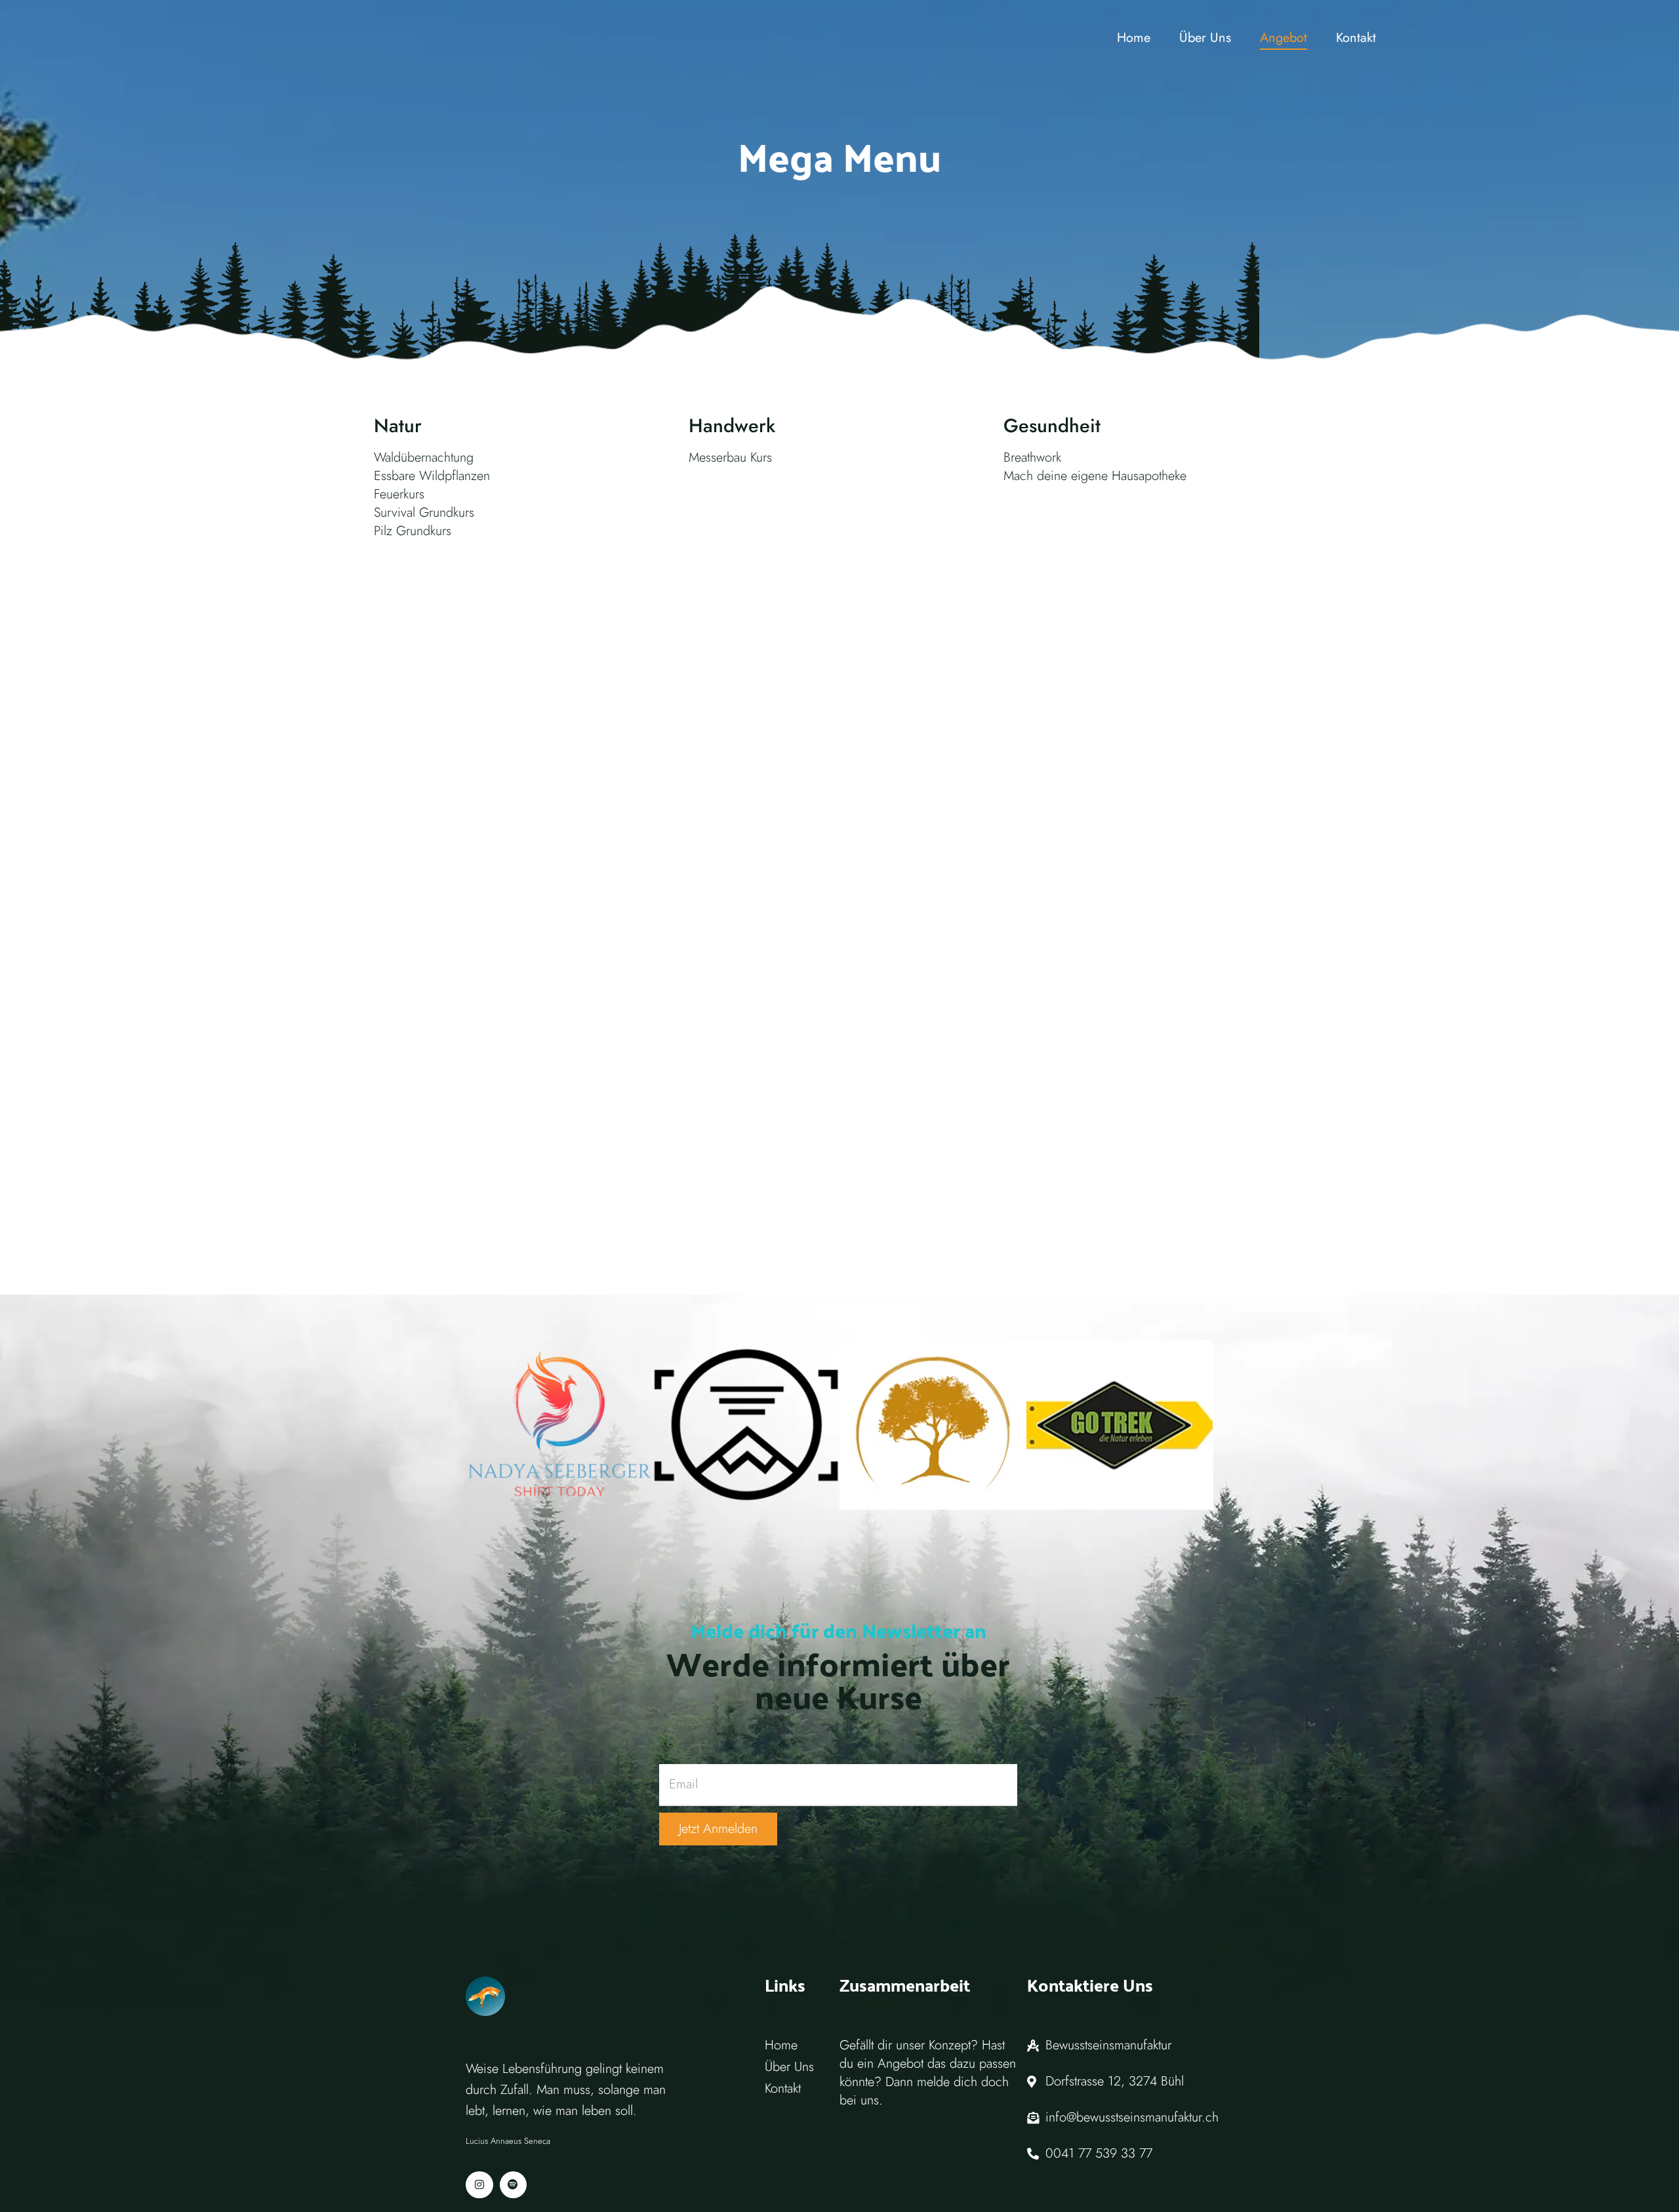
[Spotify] (514, 2185)
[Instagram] (479, 2185)
